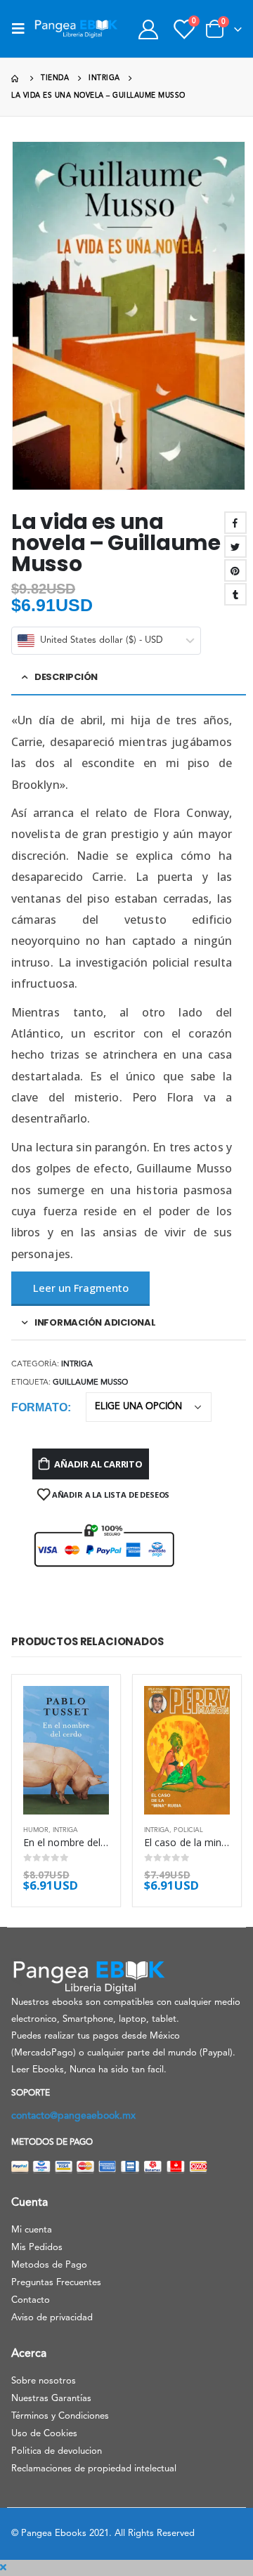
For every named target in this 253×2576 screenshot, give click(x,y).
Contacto (31, 2300)
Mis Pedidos (37, 2248)
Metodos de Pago (49, 2265)
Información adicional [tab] (95, 1322)
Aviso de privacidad (52, 2318)
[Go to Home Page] (16, 78)
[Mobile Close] (3, 2568)
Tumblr (235, 594)
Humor (36, 1830)
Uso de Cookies (44, 2434)
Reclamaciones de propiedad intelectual (94, 2469)
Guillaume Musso (90, 1383)
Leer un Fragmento (81, 1288)
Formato (39, 1407)
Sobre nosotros (44, 2381)
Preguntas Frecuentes (56, 2283)
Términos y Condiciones (60, 2416)
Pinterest (235, 570)
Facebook (235, 523)
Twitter (235, 547)
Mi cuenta (32, 2230)
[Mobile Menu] (22, 29)
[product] (66, 1750)
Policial (188, 1830)
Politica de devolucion (57, 2451)
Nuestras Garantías (51, 2399)
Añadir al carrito (98, 1464)
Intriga (77, 1365)
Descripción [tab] (66, 677)
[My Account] (148, 29)
